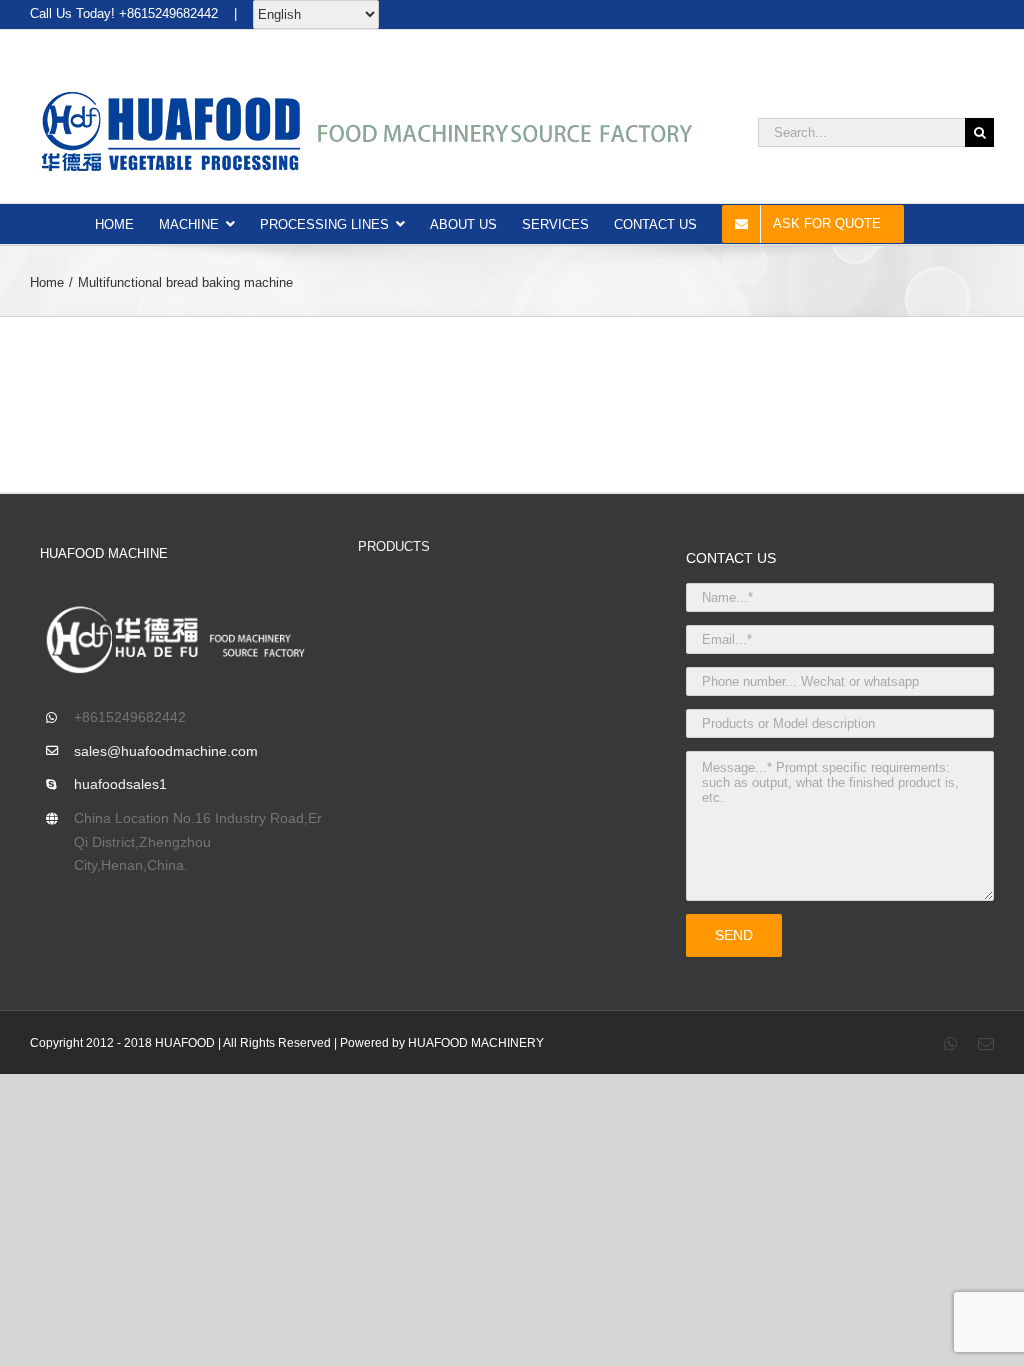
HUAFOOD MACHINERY (476, 1043)
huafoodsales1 (120, 784)
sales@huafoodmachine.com (166, 751)
